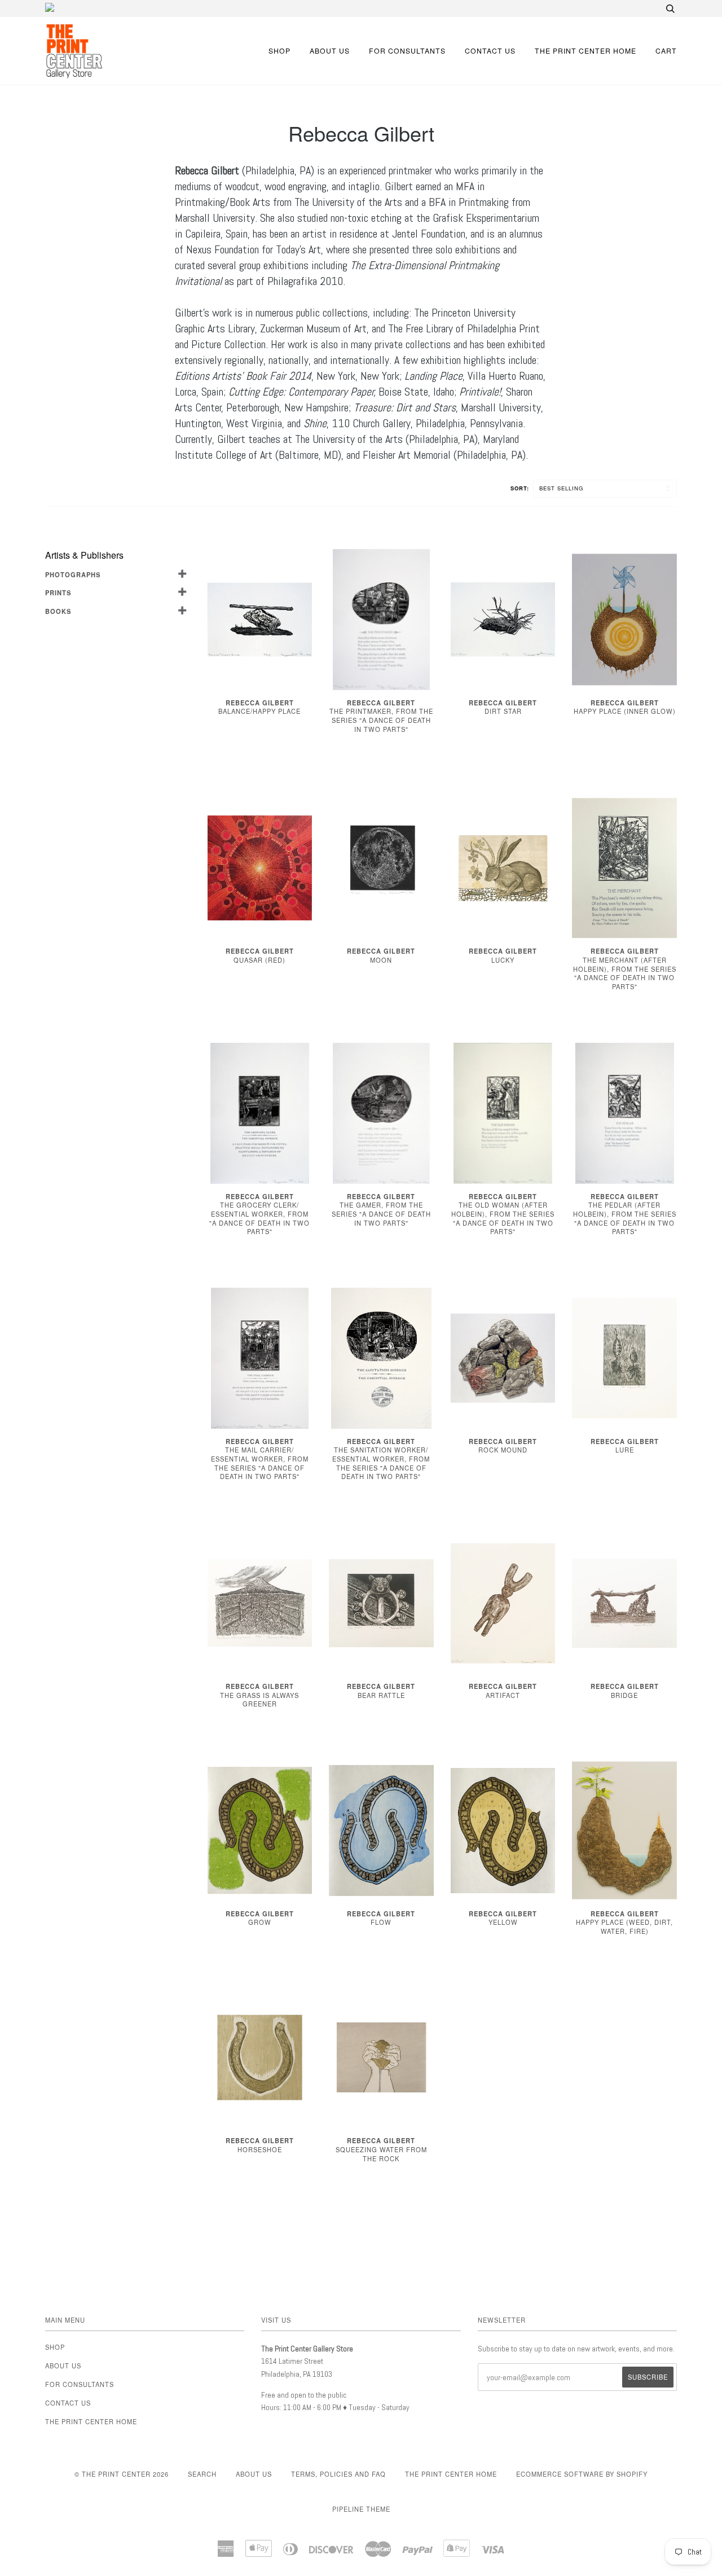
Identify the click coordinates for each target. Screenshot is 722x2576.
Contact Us (490, 51)
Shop (279, 51)
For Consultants (407, 51)
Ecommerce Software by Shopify (582, 2474)
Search (202, 2474)
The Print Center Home (585, 51)
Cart (666, 51)
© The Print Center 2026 (122, 2474)
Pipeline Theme (361, 2509)
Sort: (521, 488)
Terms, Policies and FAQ (338, 2474)
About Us (330, 51)
